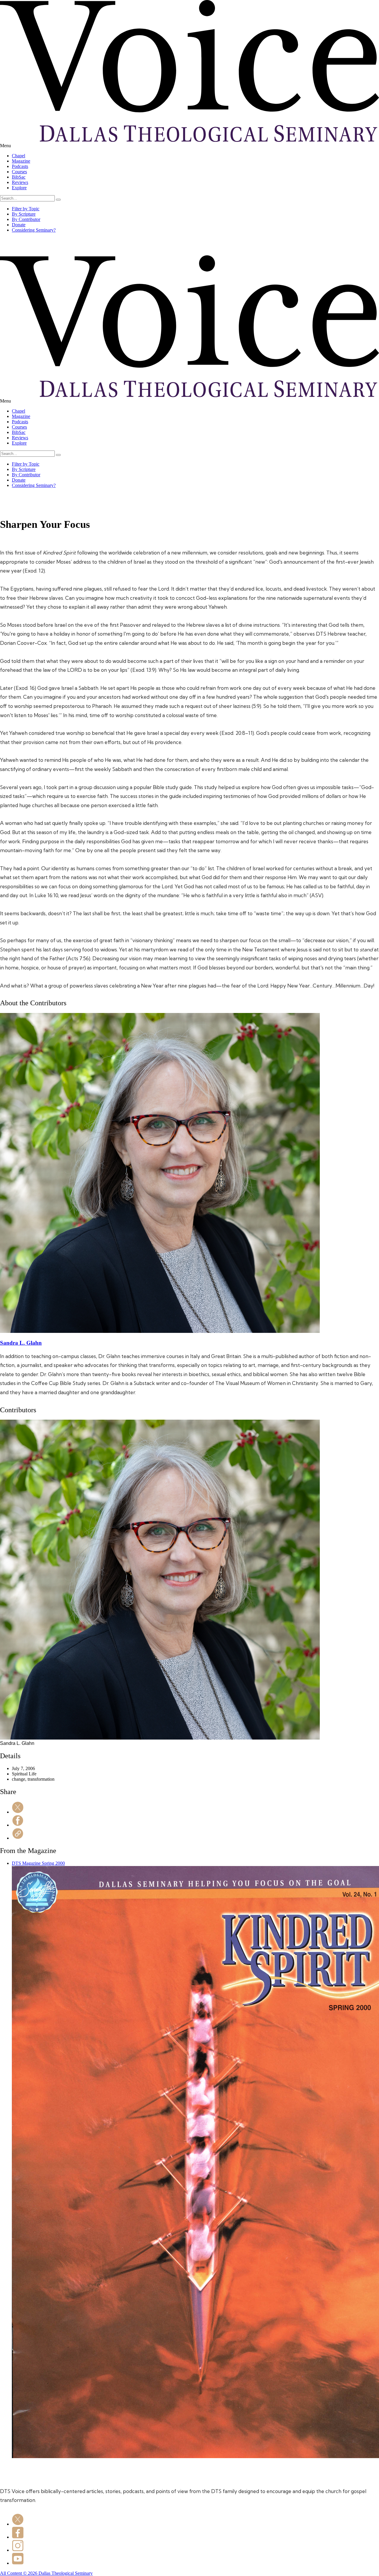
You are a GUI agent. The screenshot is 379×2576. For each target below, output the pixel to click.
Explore (19, 188)
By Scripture (24, 214)
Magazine (21, 161)
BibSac (19, 177)
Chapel (19, 156)
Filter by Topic (26, 209)
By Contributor (26, 219)
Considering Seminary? (34, 230)
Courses (19, 172)
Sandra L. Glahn (21, 1343)
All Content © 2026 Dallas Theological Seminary (46, 2573)
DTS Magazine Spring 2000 (38, 1863)
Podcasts (20, 166)
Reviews (20, 182)
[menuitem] (195, 156)
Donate (19, 225)
